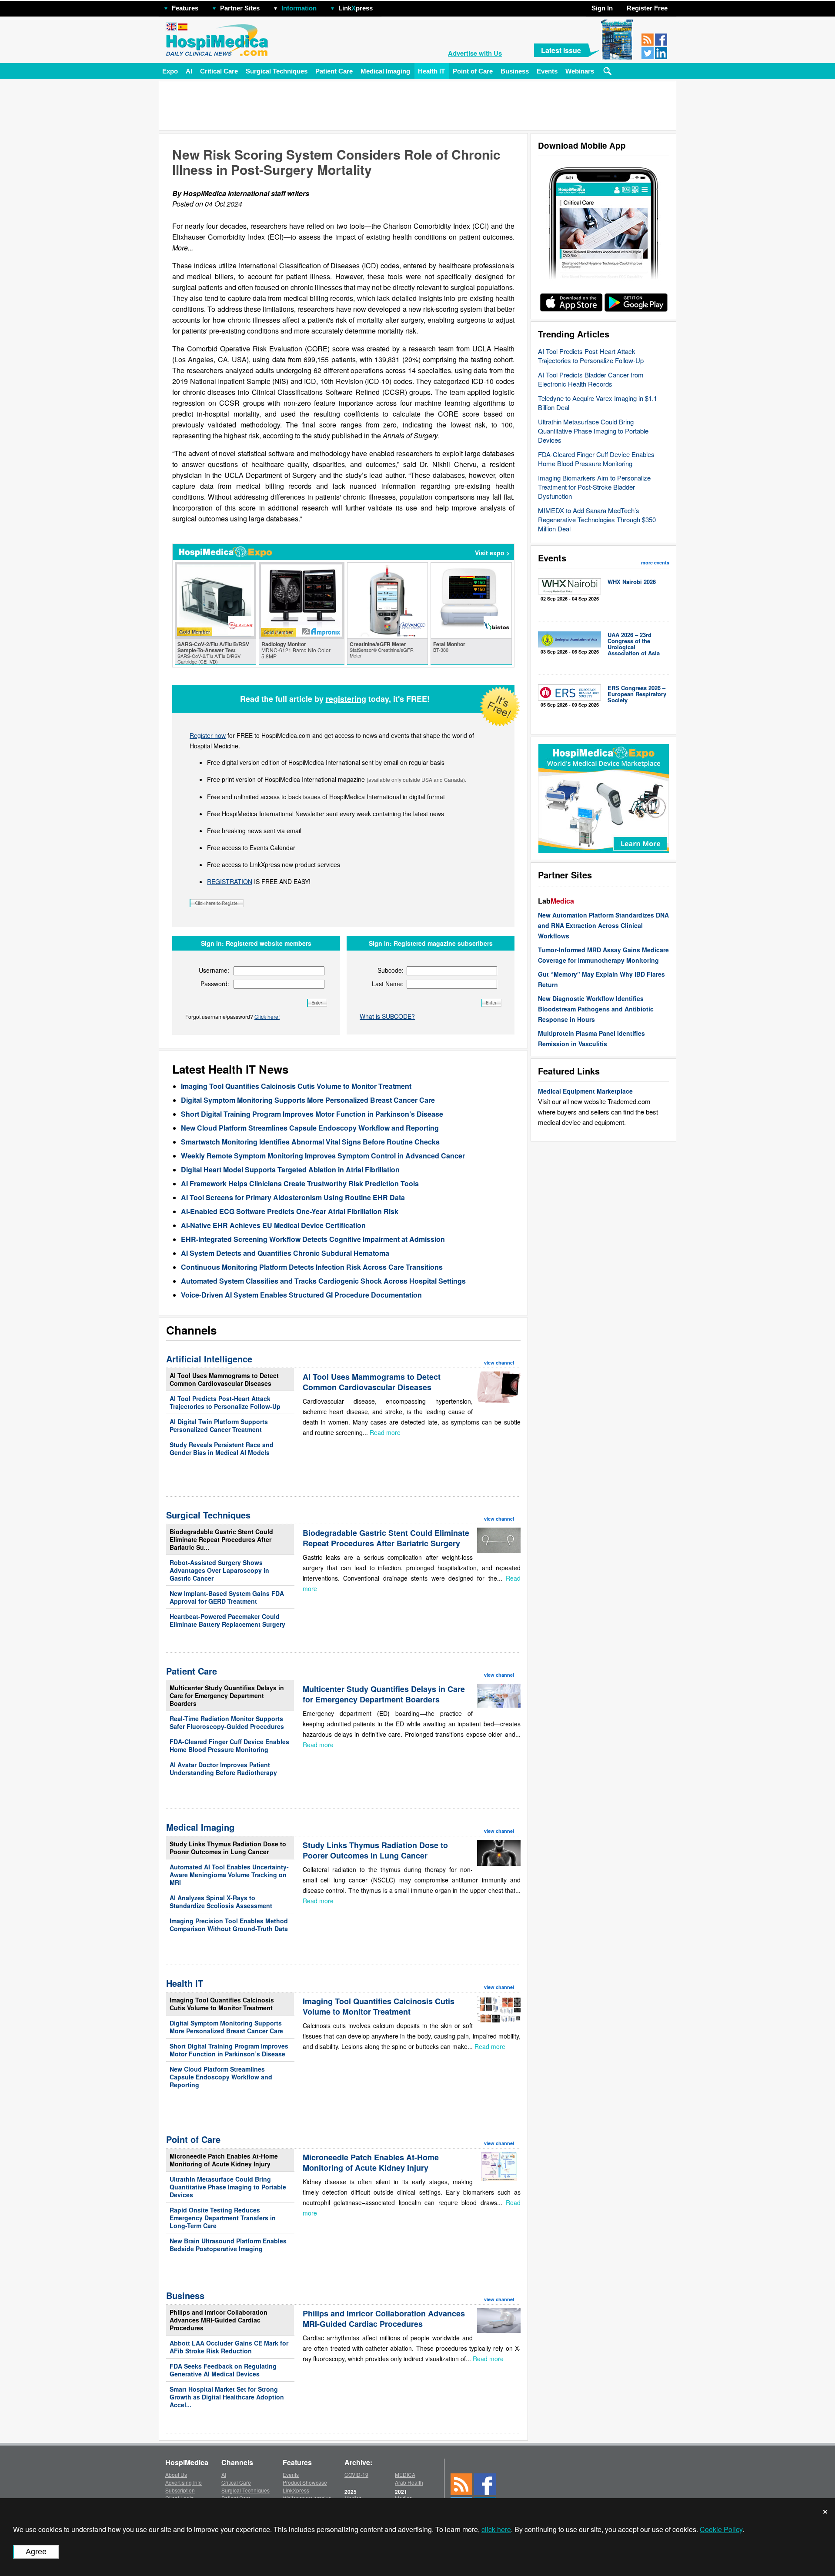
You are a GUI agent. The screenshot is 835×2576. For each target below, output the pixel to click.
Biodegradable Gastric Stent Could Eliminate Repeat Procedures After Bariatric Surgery (386, 1538)
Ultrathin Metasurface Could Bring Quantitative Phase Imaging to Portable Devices (593, 431)
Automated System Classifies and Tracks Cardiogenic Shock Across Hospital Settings (323, 1281)
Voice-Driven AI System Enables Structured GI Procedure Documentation (301, 1295)
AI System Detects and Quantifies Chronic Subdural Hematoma (285, 1253)
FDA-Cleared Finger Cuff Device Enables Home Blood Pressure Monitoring (596, 459)
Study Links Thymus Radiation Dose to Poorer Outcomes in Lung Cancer (228, 1848)
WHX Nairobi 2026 (632, 582)
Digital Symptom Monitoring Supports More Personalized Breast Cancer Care (308, 1100)
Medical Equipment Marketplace (585, 1091)
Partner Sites (240, 8)
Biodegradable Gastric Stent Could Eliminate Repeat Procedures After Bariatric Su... (221, 1539)
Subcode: (391, 970)
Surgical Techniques (277, 71)
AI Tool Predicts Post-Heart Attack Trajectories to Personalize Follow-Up (591, 356)
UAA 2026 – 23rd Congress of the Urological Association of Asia (634, 644)
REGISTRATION (230, 881)
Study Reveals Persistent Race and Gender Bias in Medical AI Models (222, 1448)
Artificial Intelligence (209, 1359)
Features (185, 8)
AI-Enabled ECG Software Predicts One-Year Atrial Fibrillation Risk (290, 1211)
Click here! (267, 1016)
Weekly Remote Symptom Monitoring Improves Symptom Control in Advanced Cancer (323, 1156)
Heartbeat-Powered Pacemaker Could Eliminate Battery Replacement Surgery (227, 1620)
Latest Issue (561, 50)
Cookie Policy (721, 2529)
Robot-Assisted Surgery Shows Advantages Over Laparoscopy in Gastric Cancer (219, 1570)
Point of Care (473, 71)
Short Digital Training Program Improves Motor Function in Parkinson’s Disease (312, 1114)
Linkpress (356, 8)
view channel (499, 1363)
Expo (170, 71)
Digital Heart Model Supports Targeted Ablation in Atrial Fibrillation (290, 1170)
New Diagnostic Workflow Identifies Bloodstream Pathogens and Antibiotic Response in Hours (596, 1009)
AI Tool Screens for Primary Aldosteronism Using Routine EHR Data (293, 1197)
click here (496, 2529)
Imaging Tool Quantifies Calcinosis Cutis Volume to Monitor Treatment (296, 1086)
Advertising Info (184, 2482)
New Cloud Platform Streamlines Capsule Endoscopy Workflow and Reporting (310, 1128)
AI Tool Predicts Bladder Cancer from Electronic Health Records (591, 379)
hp (385, 6)
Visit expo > (492, 553)
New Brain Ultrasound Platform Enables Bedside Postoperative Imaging (228, 2245)
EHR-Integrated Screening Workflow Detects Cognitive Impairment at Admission (313, 1239)
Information (299, 8)
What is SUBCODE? (387, 1016)
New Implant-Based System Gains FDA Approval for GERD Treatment (227, 1597)
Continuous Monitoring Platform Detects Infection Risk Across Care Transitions (312, 1267)
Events (547, 71)
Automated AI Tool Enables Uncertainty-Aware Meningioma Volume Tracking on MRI (229, 1875)
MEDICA (405, 2474)
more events (655, 562)
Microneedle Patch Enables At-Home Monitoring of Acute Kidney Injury (224, 2160)
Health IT (431, 71)
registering (346, 699)
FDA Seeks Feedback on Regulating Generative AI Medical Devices (223, 2370)
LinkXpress (296, 2490)
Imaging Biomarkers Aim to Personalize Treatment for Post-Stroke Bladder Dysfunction (594, 487)
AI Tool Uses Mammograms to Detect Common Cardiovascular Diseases (224, 1379)
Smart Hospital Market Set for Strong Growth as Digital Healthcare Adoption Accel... (227, 2397)
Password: (215, 984)
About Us (176, 2474)
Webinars (580, 71)
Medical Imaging (385, 71)
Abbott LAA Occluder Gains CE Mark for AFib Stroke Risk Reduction (229, 2347)
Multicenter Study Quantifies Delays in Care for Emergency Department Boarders (227, 1695)
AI (189, 71)
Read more (385, 1432)
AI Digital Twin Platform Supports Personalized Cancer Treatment (219, 1425)
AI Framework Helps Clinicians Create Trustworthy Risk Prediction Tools (300, 1183)
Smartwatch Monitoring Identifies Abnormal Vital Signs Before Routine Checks (310, 1142)
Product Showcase (305, 2482)
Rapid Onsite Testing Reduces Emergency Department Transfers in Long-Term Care (223, 2218)
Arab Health (409, 2482)
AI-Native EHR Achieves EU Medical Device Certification (273, 1225)
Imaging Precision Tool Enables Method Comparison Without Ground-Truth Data (229, 1925)
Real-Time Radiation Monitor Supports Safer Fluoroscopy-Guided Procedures (227, 1722)
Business (515, 71)
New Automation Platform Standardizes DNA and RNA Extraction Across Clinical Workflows (603, 925)
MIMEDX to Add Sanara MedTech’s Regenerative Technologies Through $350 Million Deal (597, 519)
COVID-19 (356, 2474)
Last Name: (388, 984)
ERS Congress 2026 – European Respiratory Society (637, 694)
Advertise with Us (475, 53)
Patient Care (334, 71)
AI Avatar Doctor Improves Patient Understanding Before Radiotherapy (223, 1768)
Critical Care (219, 71)
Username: (214, 970)
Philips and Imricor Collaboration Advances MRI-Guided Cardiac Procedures (219, 2320)
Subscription (180, 2490)
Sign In (602, 8)
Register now (208, 735)
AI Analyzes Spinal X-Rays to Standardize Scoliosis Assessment (221, 1902)
